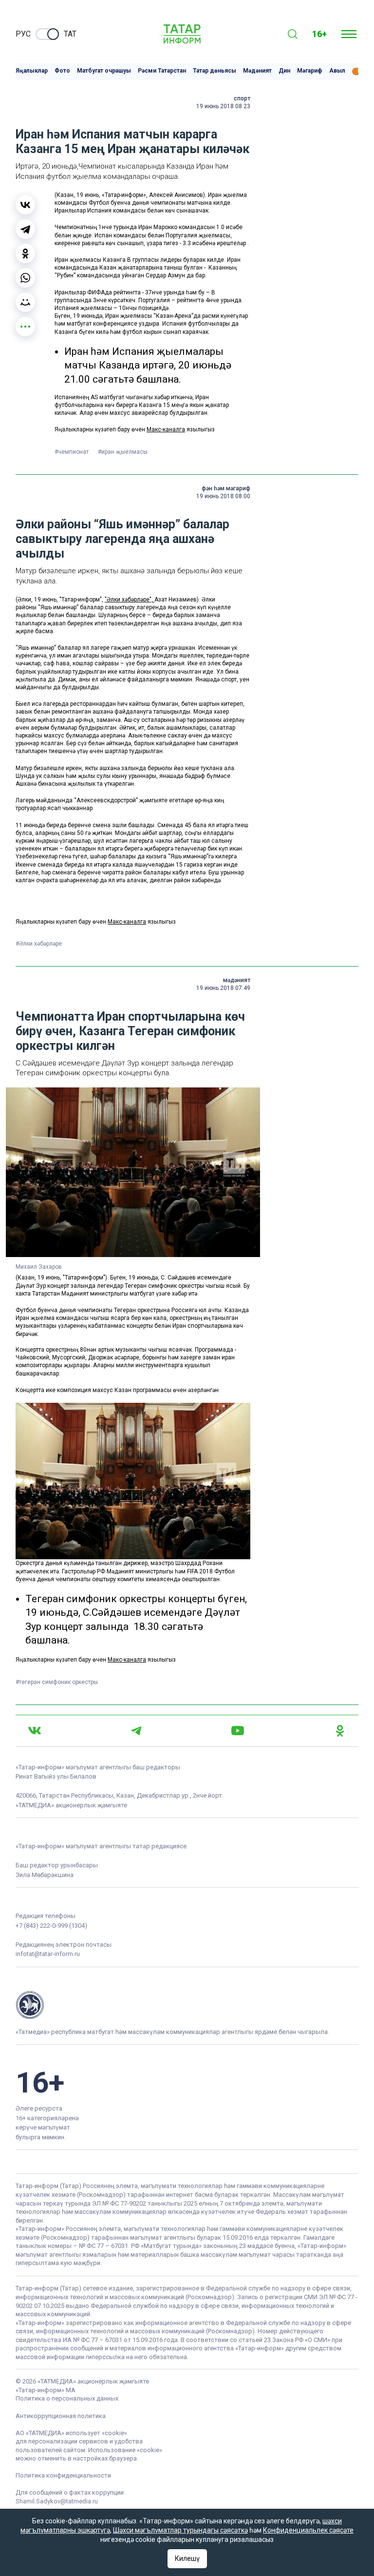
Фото (62, 71)
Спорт (242, 98)
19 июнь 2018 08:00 (223, 496)
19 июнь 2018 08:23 (223, 106)
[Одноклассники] (25, 253)
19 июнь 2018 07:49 (223, 988)
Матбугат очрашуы (104, 71)
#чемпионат (72, 452)
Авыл (337, 71)
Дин (284, 71)
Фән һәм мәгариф (226, 488)
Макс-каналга (166, 429)
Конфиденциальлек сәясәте (308, 2530)
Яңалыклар (32, 71)
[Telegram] (25, 229)
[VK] (35, 1731)
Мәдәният (257, 71)
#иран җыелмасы (123, 452)
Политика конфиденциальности (63, 2475)
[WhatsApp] (25, 278)
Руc (23, 34)
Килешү (187, 2558)
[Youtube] (238, 1731)
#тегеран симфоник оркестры (57, 1682)
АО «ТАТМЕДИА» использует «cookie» (71, 2433)
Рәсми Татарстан (162, 71)
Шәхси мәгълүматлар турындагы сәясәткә (180, 2530)
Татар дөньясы (215, 71)
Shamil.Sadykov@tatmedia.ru (57, 2501)
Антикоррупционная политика (61, 2416)
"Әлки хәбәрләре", (130, 600)
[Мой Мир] (25, 302)
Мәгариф (310, 71)
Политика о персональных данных (67, 2398)
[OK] (340, 1731)
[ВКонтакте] (25, 205)
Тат (70, 34)
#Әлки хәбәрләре (39, 944)
